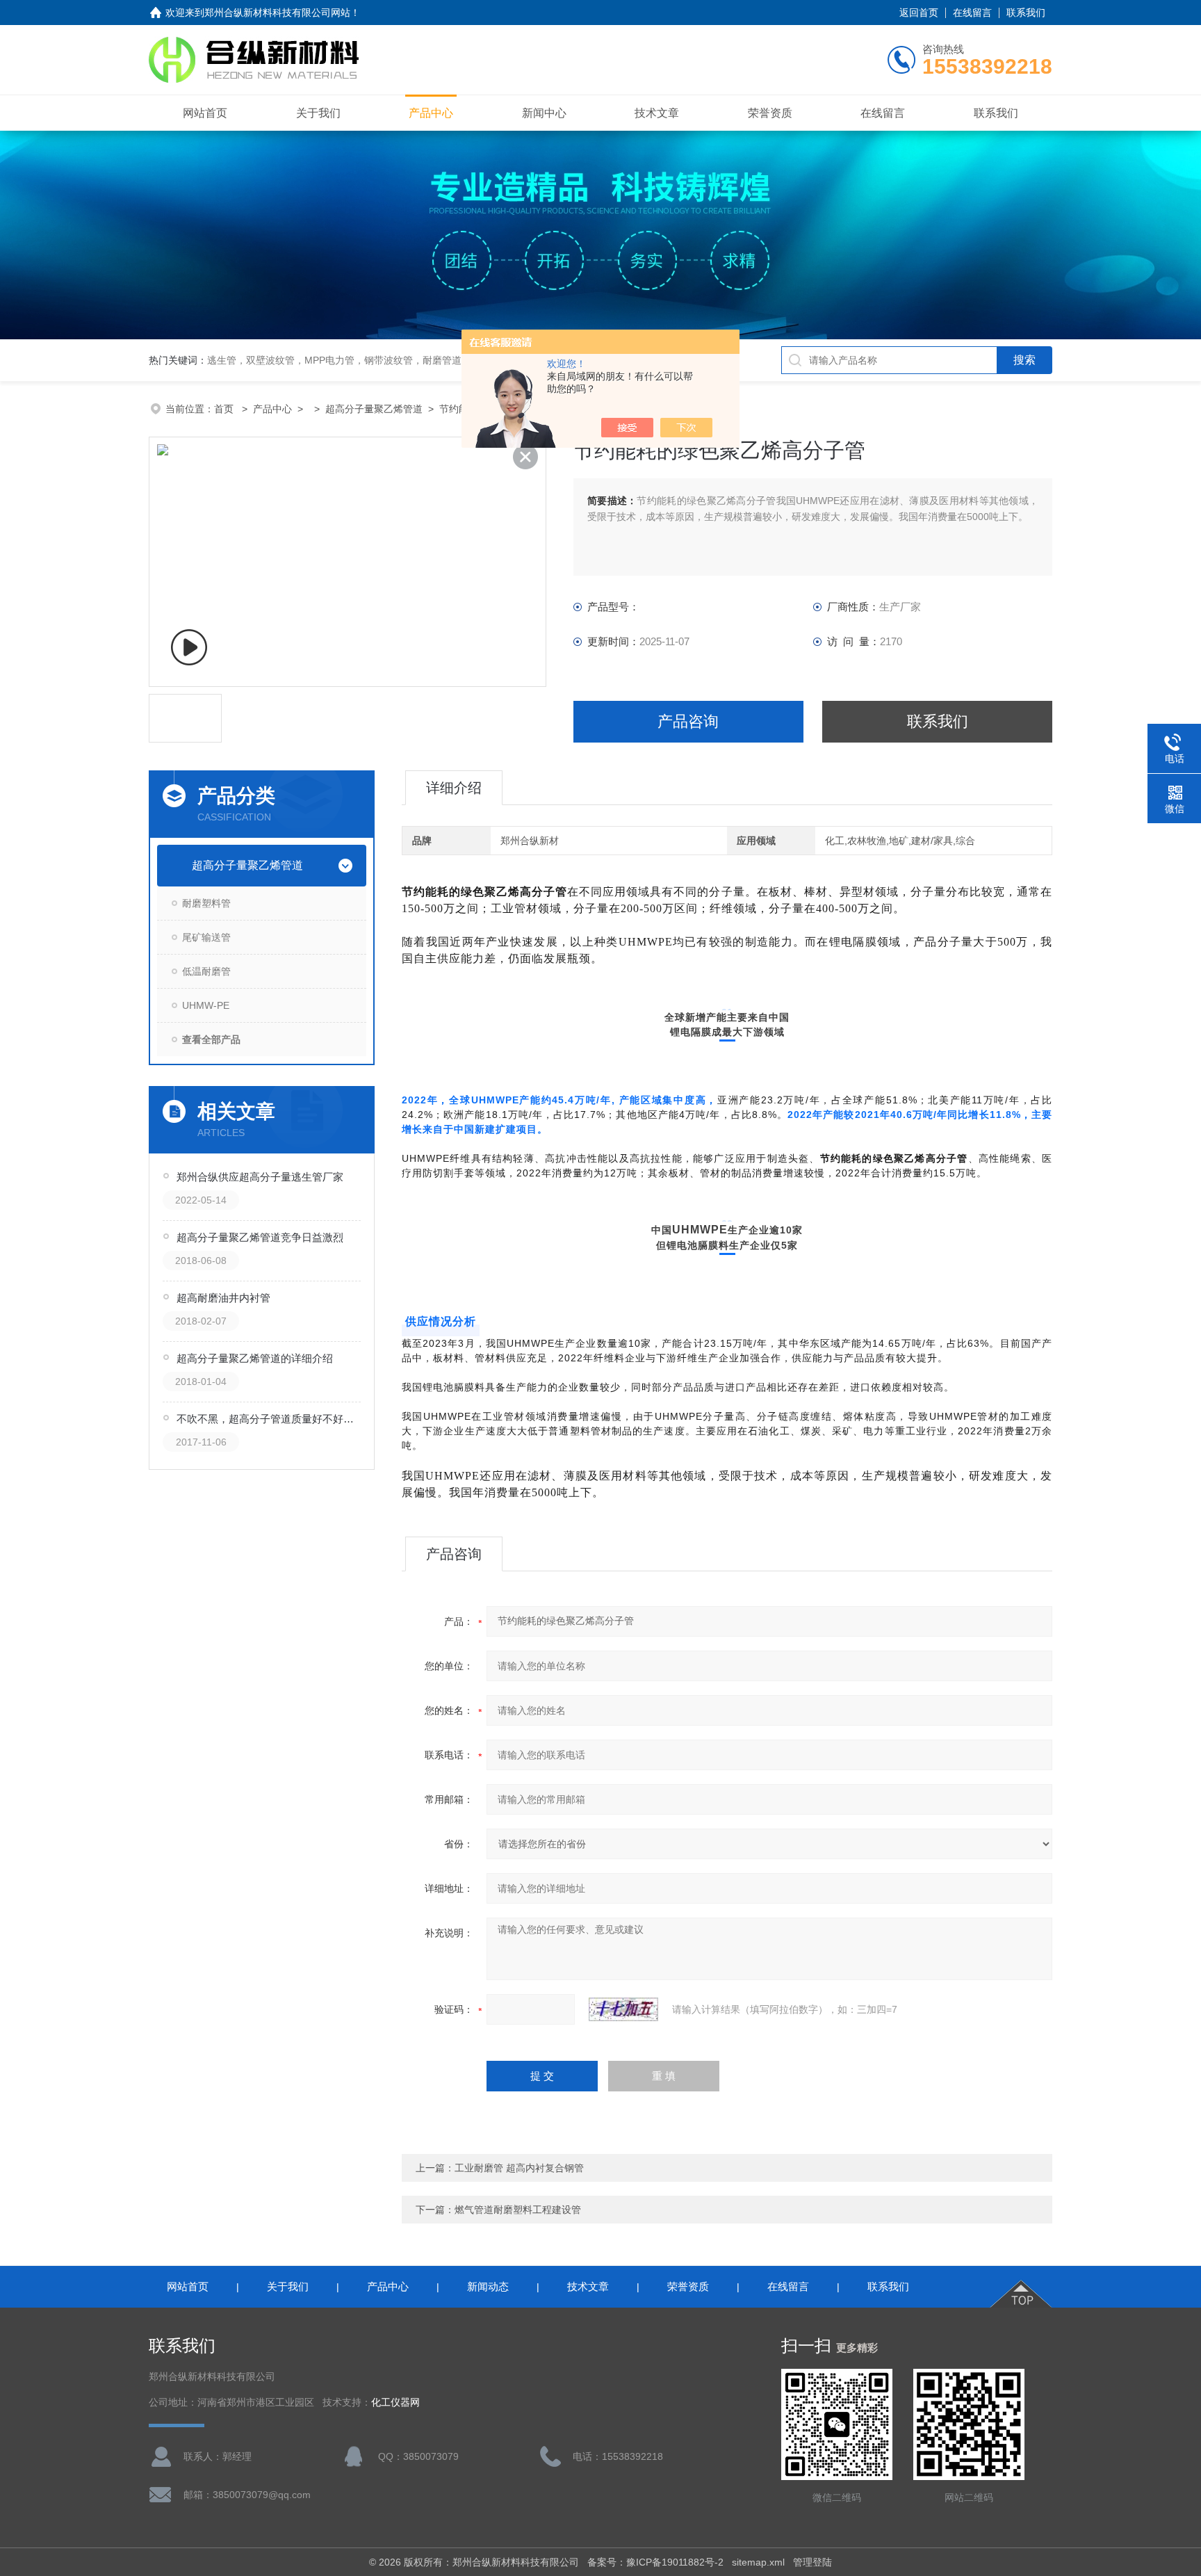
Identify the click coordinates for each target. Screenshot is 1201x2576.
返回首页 (919, 13)
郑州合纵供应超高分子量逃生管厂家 (260, 1177)
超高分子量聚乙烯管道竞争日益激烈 (260, 1237)
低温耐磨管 (206, 971)
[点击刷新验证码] (623, 2009)
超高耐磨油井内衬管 (223, 1298)
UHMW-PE (206, 1005)
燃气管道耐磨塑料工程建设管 (518, 2210)
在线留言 (972, 13)
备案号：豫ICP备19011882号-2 (655, 2562)
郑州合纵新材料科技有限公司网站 (277, 13)
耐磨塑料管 (206, 903)
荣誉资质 (770, 113)
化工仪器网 (395, 2403)
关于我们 (318, 113)
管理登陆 (812, 2562)
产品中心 (431, 113)
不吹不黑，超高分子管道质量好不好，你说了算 (270, 1419)
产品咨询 (688, 721)
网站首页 (205, 113)
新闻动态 (488, 2286)
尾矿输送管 (206, 937)
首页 (225, 409)
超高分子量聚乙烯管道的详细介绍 (255, 1358)
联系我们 (1026, 13)
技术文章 (657, 113)
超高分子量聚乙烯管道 (374, 409)
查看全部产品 (211, 1039)
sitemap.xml (758, 2562)
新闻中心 (544, 113)
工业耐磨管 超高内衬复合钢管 (519, 2168)
